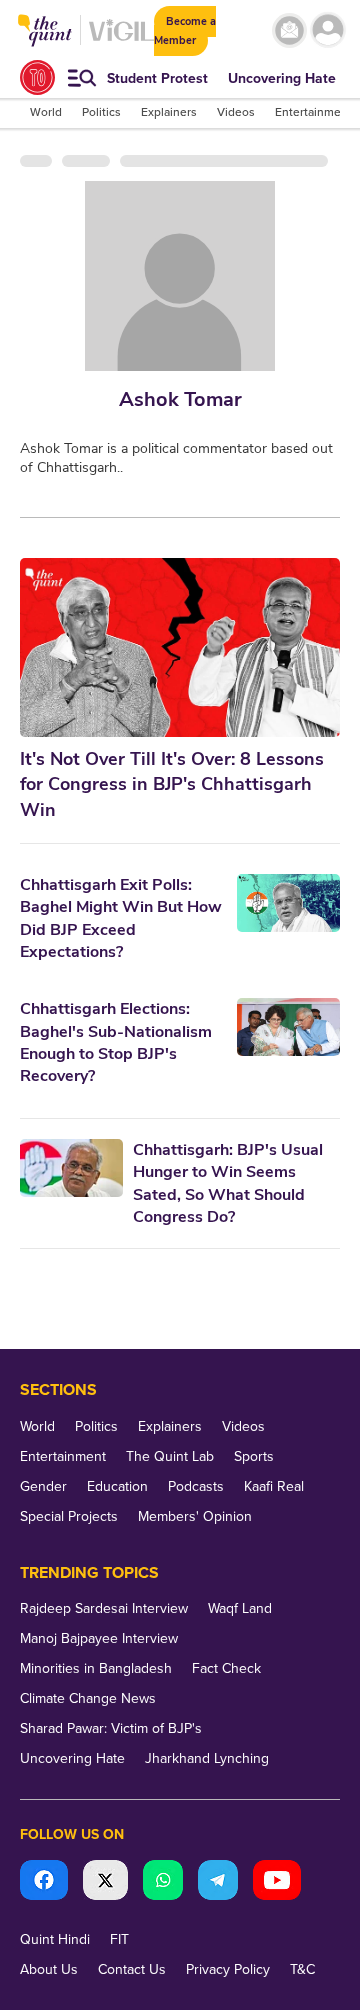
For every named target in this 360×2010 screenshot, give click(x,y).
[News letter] (289, 30)
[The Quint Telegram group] (218, 1882)
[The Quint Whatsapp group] (163, 1882)
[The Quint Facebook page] (44, 1882)
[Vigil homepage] (121, 40)
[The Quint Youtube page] (277, 1882)
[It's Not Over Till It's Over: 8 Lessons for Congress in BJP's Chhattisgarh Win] (180, 647)
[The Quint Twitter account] (105, 1882)
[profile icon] (328, 30)
